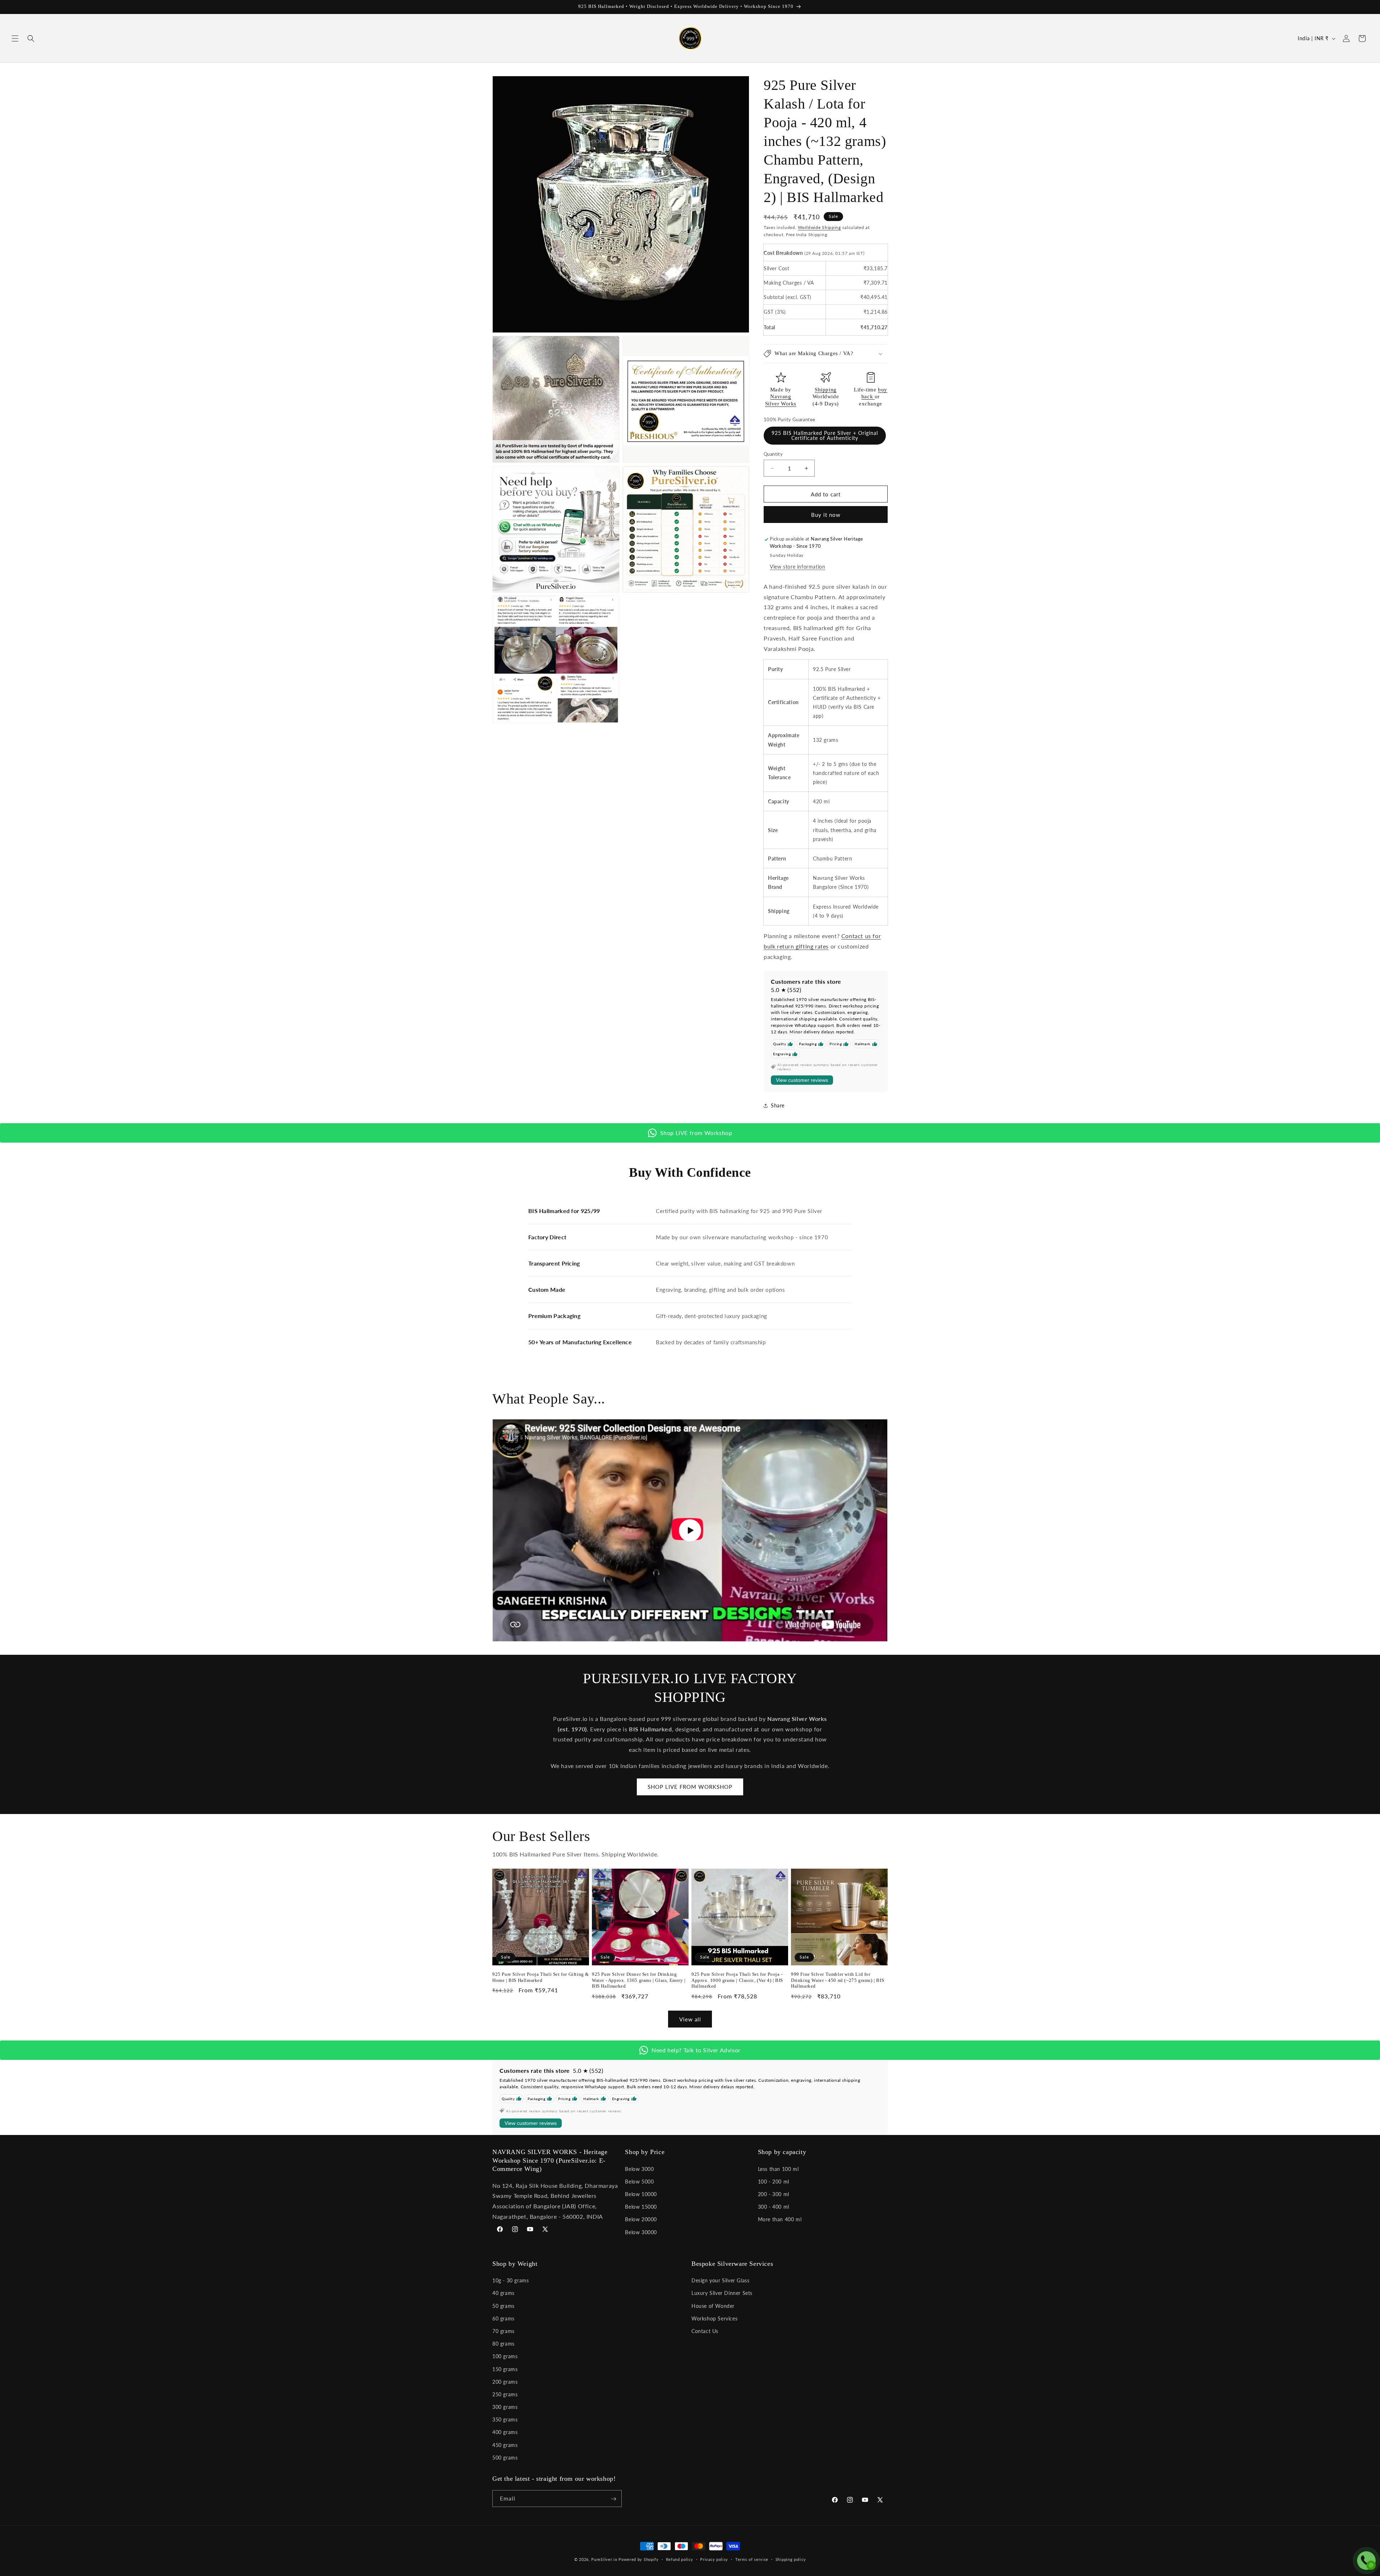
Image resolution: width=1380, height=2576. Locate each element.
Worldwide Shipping (819, 227)
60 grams (503, 2318)
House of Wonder (713, 2306)
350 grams (505, 2419)
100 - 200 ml (774, 2181)
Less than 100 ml (778, 2169)
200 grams (505, 2382)
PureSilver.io (604, 2559)
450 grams (505, 2445)
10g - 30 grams (510, 2280)
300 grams (505, 2407)
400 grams (505, 2432)
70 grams (503, 2331)
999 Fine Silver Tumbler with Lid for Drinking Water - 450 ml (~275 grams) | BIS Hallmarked (838, 1980)
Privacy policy (714, 2559)
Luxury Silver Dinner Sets (722, 2293)
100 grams (505, 2357)
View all (690, 2019)
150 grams (505, 2369)
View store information (797, 567)
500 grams (505, 2458)
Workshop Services (714, 2318)
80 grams (503, 2344)
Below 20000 (641, 2219)
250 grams (505, 2394)
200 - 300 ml (774, 2194)
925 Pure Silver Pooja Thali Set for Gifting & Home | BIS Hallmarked (541, 1977)
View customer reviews (802, 1080)
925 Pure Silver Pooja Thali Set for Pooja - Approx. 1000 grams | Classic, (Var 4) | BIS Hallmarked (737, 1980)
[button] (15, 38)
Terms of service (752, 2559)
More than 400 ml (780, 2219)
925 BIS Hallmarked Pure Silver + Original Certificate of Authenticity (825, 435)
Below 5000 (639, 2181)
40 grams (503, 2293)
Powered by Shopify (639, 2559)
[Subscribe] (613, 2499)
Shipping (826, 390)
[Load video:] (690, 1530)
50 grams (503, 2306)
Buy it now (826, 515)
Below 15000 (641, 2206)
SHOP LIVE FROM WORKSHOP (690, 1787)
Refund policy (680, 2559)
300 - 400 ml (774, 2206)
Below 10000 (641, 2194)
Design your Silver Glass (720, 2280)
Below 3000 (639, 2169)
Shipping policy (791, 2559)
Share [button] (778, 1105)
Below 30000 (641, 2232)
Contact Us (705, 2331)
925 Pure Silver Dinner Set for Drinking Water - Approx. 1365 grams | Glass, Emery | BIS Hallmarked (639, 1980)
